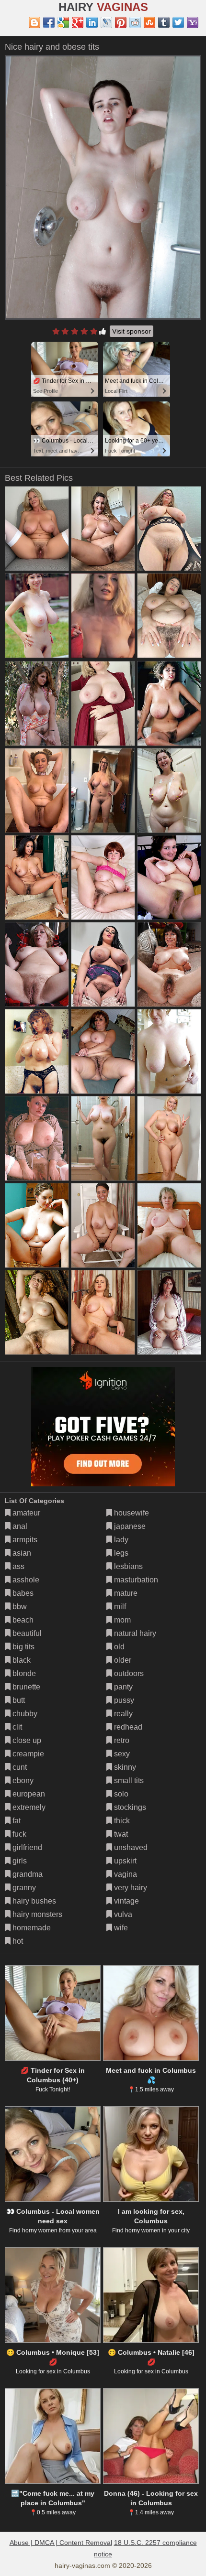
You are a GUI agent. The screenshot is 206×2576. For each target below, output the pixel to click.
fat (16, 1821)
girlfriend (26, 1847)
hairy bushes (33, 1901)
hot (17, 1941)
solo (120, 1794)
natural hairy (134, 1633)
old (118, 1647)
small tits (128, 1780)
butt (18, 1700)
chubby (24, 1714)
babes (22, 1593)
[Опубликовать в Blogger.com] (34, 22)
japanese (129, 1526)
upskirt (124, 1861)
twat (120, 1834)
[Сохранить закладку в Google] (63, 22)
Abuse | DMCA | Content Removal (61, 2543)
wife (120, 1928)
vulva (122, 1914)
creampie (27, 1754)
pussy (123, 1700)
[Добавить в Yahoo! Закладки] (193, 22)
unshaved (130, 1847)
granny (23, 1888)
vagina (125, 1874)
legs (120, 1553)
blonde (23, 1673)
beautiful (26, 1633)
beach (22, 1620)
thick (121, 1821)
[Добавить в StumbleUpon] (149, 22)
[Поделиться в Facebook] (49, 22)
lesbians (127, 1566)
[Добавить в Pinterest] (121, 22)
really (122, 1714)
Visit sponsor (132, 331)
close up (26, 1740)
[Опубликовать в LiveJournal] (106, 22)
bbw (19, 1607)
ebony (22, 1780)
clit (16, 1727)
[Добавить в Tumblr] (164, 22)
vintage (126, 1901)
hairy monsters (36, 1914)
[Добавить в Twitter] (178, 22)
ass (17, 1566)
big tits (23, 1647)
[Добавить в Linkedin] (92, 22)
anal (19, 1526)
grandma (27, 1874)
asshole (25, 1580)
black (21, 1660)
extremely (28, 1807)
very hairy (130, 1888)
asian (21, 1553)
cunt (19, 1767)
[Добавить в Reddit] (135, 22)
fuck (18, 1834)
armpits (24, 1540)
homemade (31, 1928)
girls (19, 1861)
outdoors (128, 1673)
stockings (129, 1807)
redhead (127, 1727)
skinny (124, 1767)
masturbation (135, 1580)
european (28, 1794)
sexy (121, 1754)
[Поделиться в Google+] (78, 22)
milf (119, 1607)
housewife (131, 1513)
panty (122, 1687)
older (122, 1660)
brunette (25, 1687)
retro (121, 1740)
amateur (25, 1513)
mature (125, 1593)
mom (121, 1620)
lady (120, 1540)
